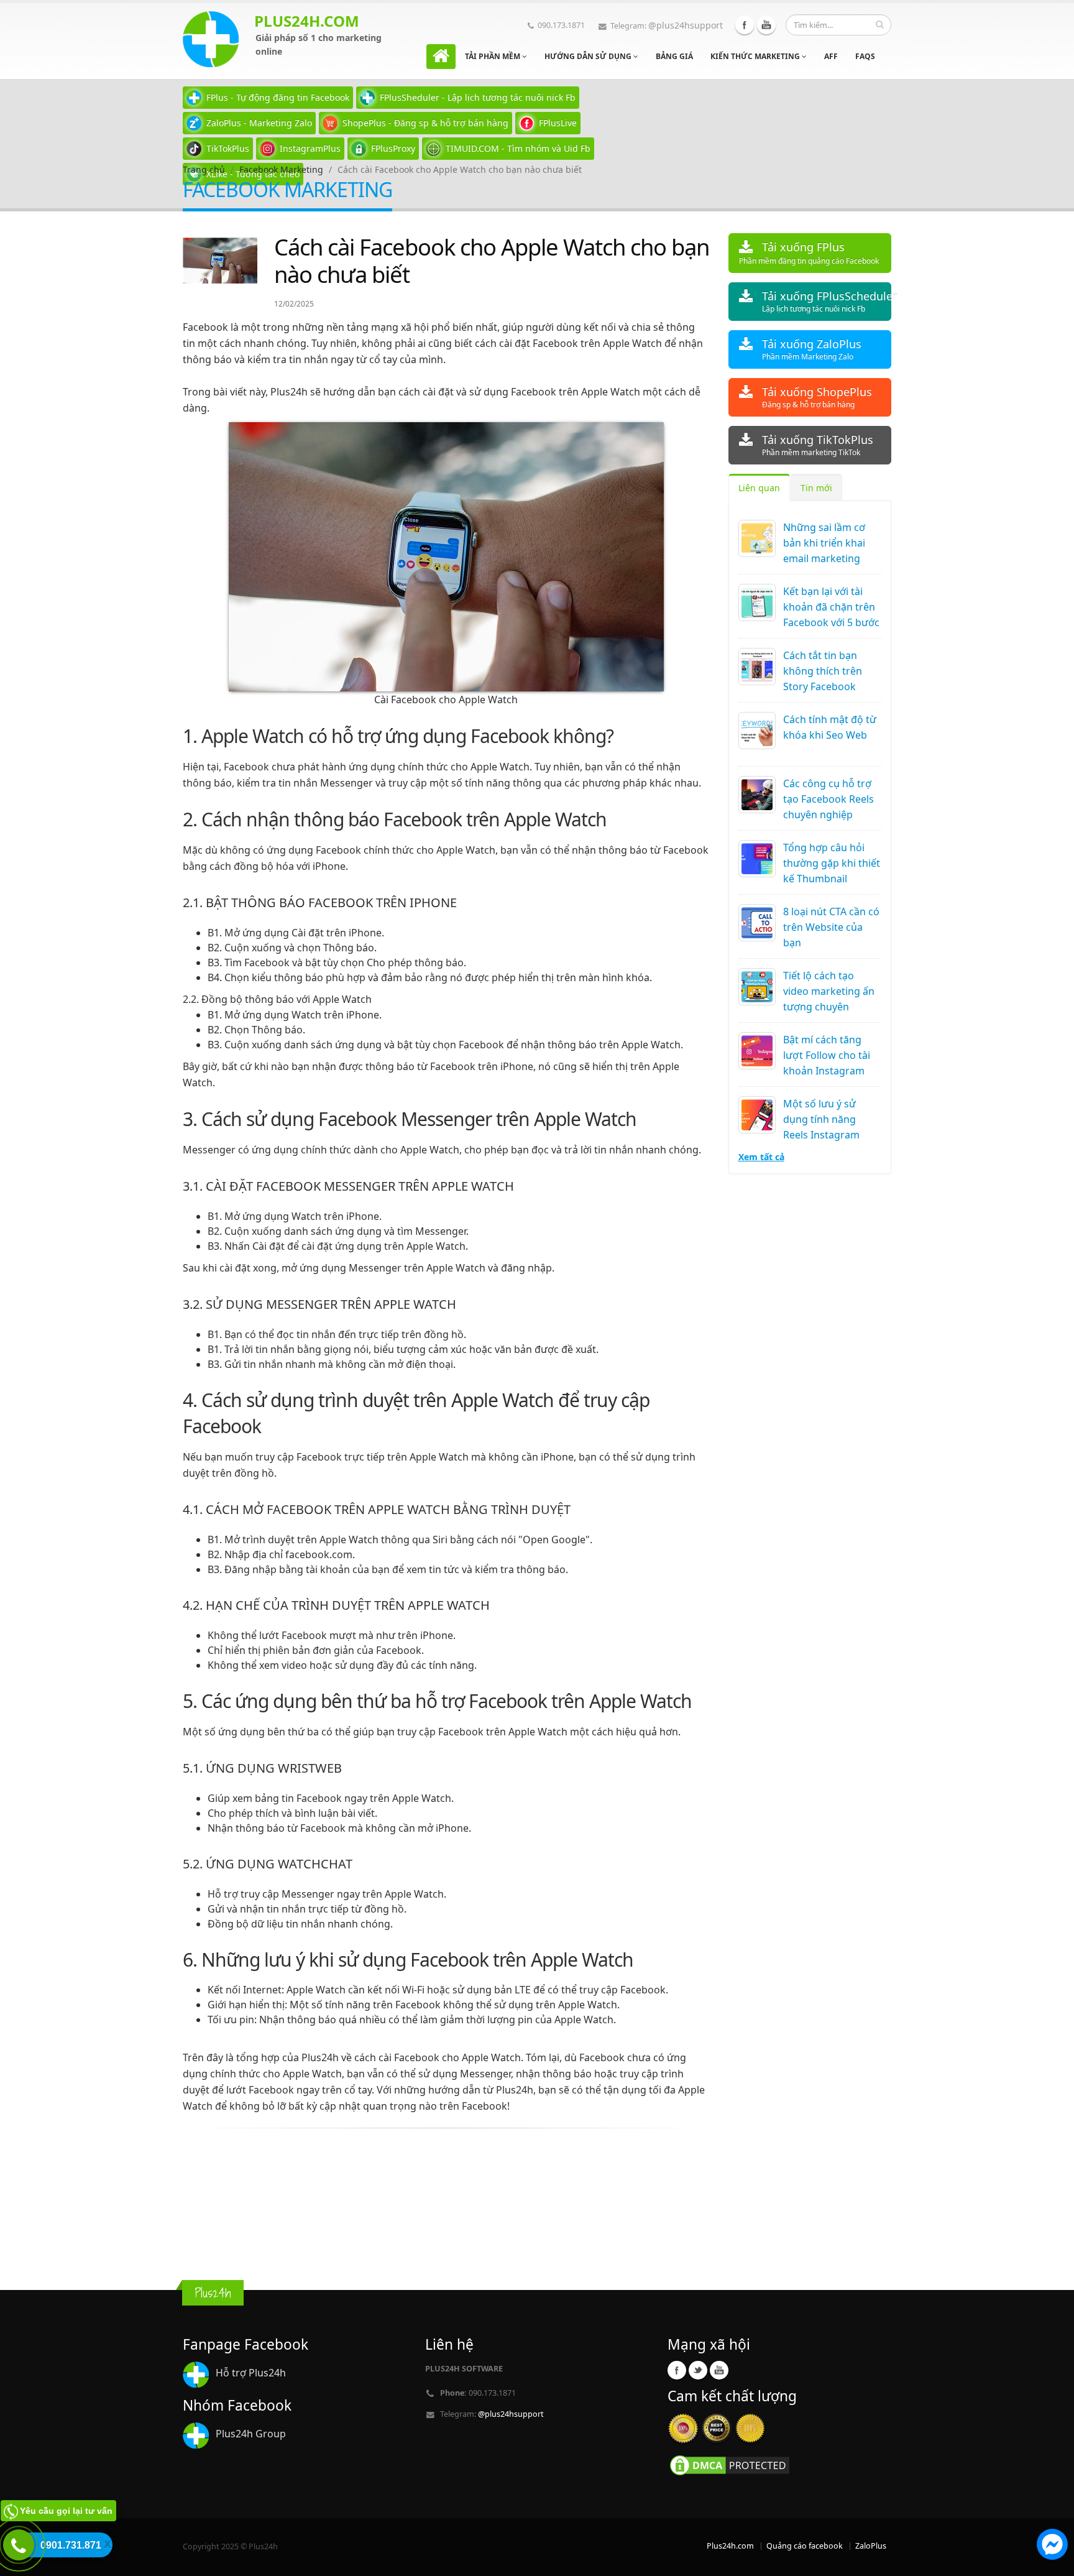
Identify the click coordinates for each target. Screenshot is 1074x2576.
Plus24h (321, 2057)
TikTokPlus (228, 148)
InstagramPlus (310, 148)
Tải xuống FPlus (809, 253)
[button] (1052, 2546)
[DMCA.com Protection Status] (730, 2464)
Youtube (766, 25)
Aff (831, 56)
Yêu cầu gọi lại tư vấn (66, 2511)
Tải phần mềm (493, 56)
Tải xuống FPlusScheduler (827, 301)
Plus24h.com (730, 2546)
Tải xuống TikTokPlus (818, 445)
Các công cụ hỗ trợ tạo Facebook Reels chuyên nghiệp (828, 799)
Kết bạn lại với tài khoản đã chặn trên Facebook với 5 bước (831, 607)
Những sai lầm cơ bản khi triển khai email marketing (824, 543)
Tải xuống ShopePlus (817, 397)
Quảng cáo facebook (805, 2546)
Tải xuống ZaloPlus (812, 349)
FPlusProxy (393, 148)
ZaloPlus (871, 2546)
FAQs (865, 56)
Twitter (698, 2370)
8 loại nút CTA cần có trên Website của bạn (831, 927)
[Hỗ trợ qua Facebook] (1052, 2546)
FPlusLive (558, 123)
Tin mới (816, 488)
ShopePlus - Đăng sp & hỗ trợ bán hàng (425, 123)
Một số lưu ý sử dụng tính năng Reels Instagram (821, 1119)
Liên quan (759, 488)
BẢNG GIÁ (674, 56)
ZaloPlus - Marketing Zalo (259, 123)
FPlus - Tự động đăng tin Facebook (278, 97)
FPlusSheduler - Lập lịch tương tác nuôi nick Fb (478, 97)
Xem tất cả (761, 1157)
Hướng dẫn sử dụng (589, 56)
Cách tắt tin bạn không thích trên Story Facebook (823, 671)
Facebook (745, 25)
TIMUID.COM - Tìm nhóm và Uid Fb (518, 148)
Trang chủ (204, 169)
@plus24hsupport (686, 25)
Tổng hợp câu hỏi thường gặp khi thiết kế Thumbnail (832, 863)
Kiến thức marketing (756, 56)
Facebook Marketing (281, 169)
